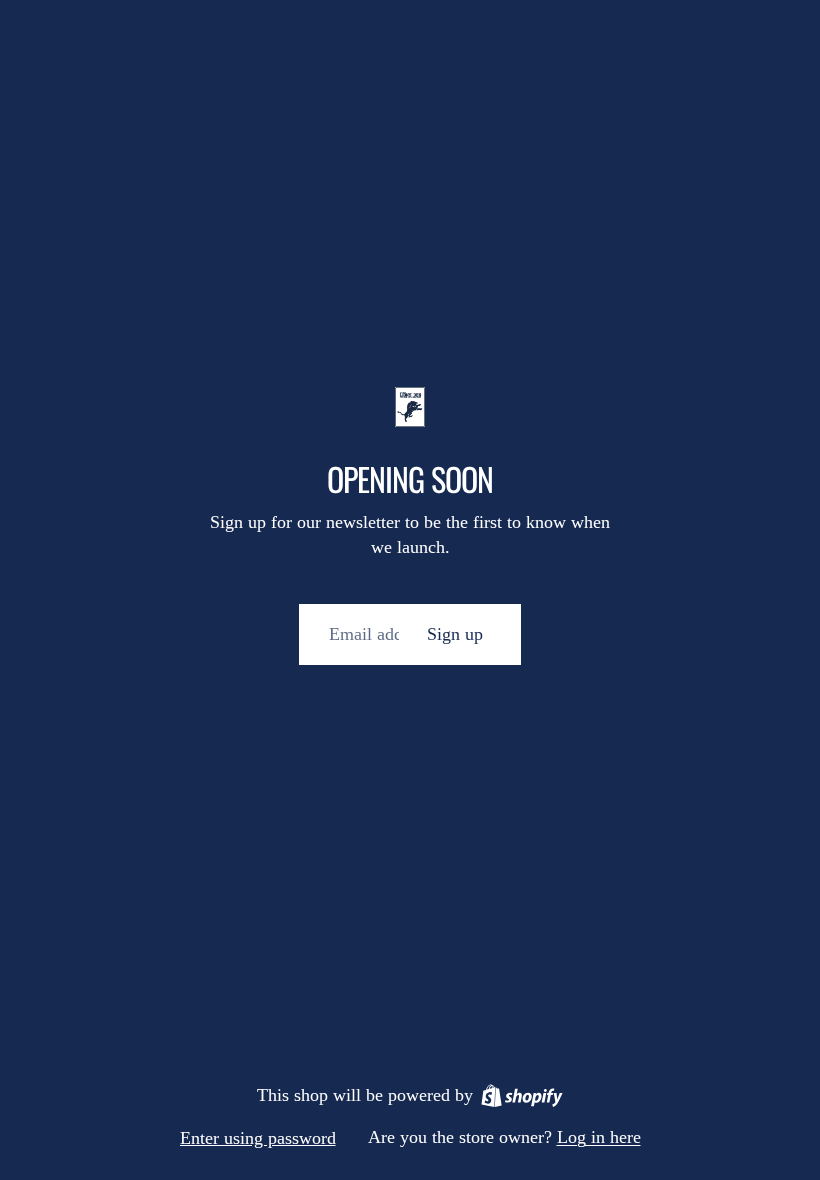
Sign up (455, 634)
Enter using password (258, 1138)
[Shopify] (522, 1095)
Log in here (599, 1137)
